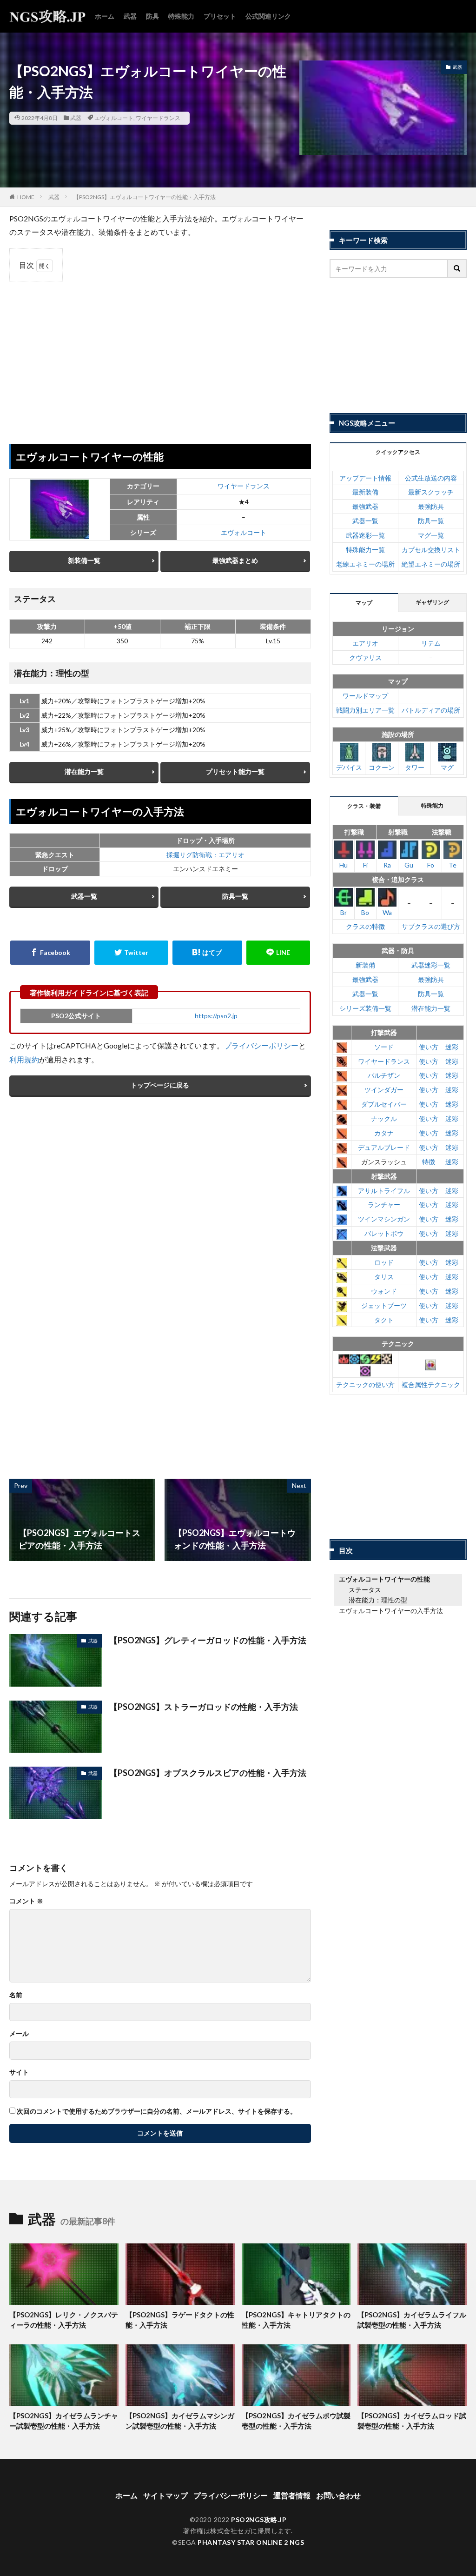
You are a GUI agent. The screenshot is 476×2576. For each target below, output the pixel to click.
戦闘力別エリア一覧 (365, 710)
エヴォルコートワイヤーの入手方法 (391, 1611)
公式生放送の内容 (431, 478)
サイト (19, 2072)
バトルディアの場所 (431, 710)
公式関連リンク (268, 16)
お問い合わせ (338, 2495)
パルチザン (384, 1075)
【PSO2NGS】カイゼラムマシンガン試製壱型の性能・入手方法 (180, 2421)
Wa (387, 912)
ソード (384, 1047)
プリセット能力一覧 (235, 771)
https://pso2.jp (216, 1016)
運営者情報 (292, 2495)
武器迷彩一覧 (365, 535)
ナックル (384, 1118)
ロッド (384, 1262)
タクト (384, 1320)
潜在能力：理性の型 (378, 1600)
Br (344, 912)
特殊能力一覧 (365, 550)
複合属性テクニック (431, 1385)
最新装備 (365, 492)
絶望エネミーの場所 (431, 564)
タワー (415, 767)
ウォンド (384, 1291)
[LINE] (278, 953)
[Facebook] (50, 953)
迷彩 (452, 1047)
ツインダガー (384, 1090)
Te (453, 865)
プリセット (220, 16)
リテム (431, 643)
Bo (365, 912)
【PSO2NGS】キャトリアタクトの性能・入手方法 (296, 2320)
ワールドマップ (365, 696)
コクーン (382, 767)
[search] (457, 269)
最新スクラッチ (431, 492)
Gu (409, 865)
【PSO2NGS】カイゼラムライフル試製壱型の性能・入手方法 (412, 2320)
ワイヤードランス (158, 118)
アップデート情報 (365, 478)
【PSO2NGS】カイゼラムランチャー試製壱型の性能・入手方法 (64, 2421)
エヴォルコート (114, 118)
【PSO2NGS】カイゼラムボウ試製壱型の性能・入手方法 (296, 2421)
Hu (344, 865)
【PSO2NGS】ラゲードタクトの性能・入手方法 (180, 2320)
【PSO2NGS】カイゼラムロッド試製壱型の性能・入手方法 (412, 2421)
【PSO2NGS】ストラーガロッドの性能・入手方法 (204, 1707)
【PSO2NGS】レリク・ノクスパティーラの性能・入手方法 (64, 2320)
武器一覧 (84, 896)
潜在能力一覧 (84, 771)
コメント (26, 1901)
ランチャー (384, 1205)
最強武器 (365, 506)
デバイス (349, 767)
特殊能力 (181, 16)
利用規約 (24, 1059)
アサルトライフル (384, 1191)
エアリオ (365, 643)
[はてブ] (207, 953)
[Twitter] (131, 953)
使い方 (429, 1047)
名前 (16, 1995)
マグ (447, 767)
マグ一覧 (431, 535)
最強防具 (431, 506)
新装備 (365, 965)
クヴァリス (365, 657)
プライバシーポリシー (261, 1045)
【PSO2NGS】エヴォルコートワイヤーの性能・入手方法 (145, 197)
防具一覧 (235, 896)
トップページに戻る (160, 1085)
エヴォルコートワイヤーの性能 (384, 1579)
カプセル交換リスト (431, 550)
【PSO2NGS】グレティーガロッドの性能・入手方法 (208, 1640)
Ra (387, 865)
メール (19, 2034)
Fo (431, 865)
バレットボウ (384, 1233)
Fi (365, 865)
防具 (152, 16)
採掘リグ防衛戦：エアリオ (205, 855)
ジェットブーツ (384, 1305)
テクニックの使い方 (365, 1385)
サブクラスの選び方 (431, 926)
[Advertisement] (160, 356)
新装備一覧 (84, 560)
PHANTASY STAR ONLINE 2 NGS (251, 2542)
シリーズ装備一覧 (365, 1008)
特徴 (429, 1162)
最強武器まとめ (235, 560)
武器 (130, 16)
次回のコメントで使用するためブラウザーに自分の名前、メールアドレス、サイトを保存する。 (157, 2111)
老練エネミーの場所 (365, 564)
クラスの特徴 (365, 926)
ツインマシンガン (384, 1219)
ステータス (365, 1590)
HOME (26, 197)
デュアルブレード (384, 1147)
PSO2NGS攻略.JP (259, 2519)
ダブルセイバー (384, 1104)
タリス (384, 1277)
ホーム (105, 16)
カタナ (384, 1133)
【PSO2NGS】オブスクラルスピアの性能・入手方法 (208, 1773)
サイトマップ (165, 2495)
